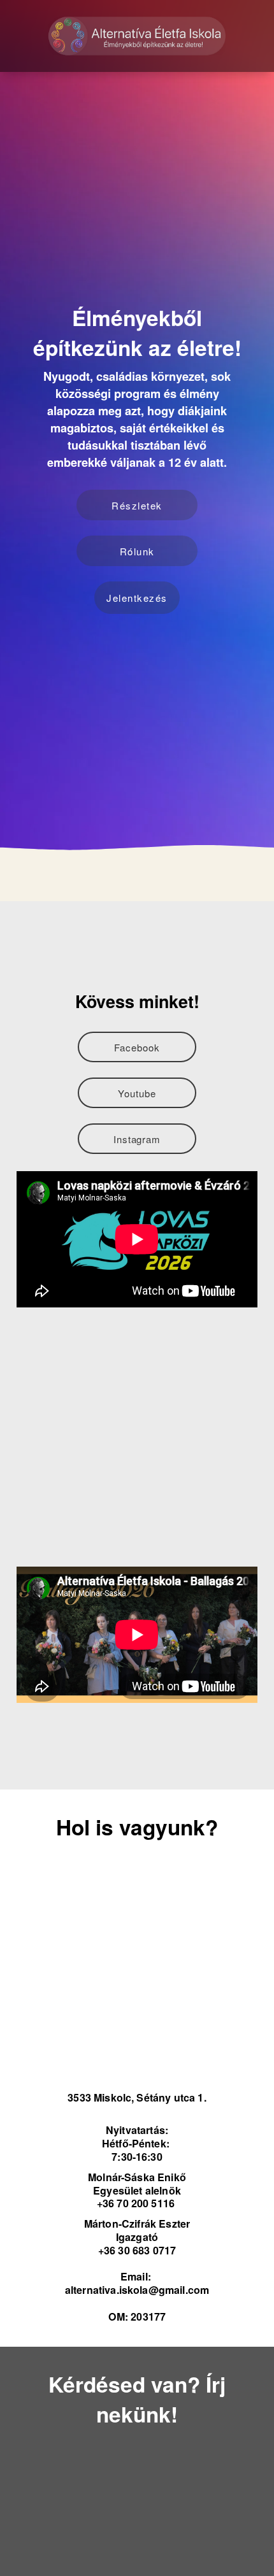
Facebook (137, 1047)
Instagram (137, 1139)
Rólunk (137, 551)
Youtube (137, 1093)
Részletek (137, 505)
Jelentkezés (137, 598)
